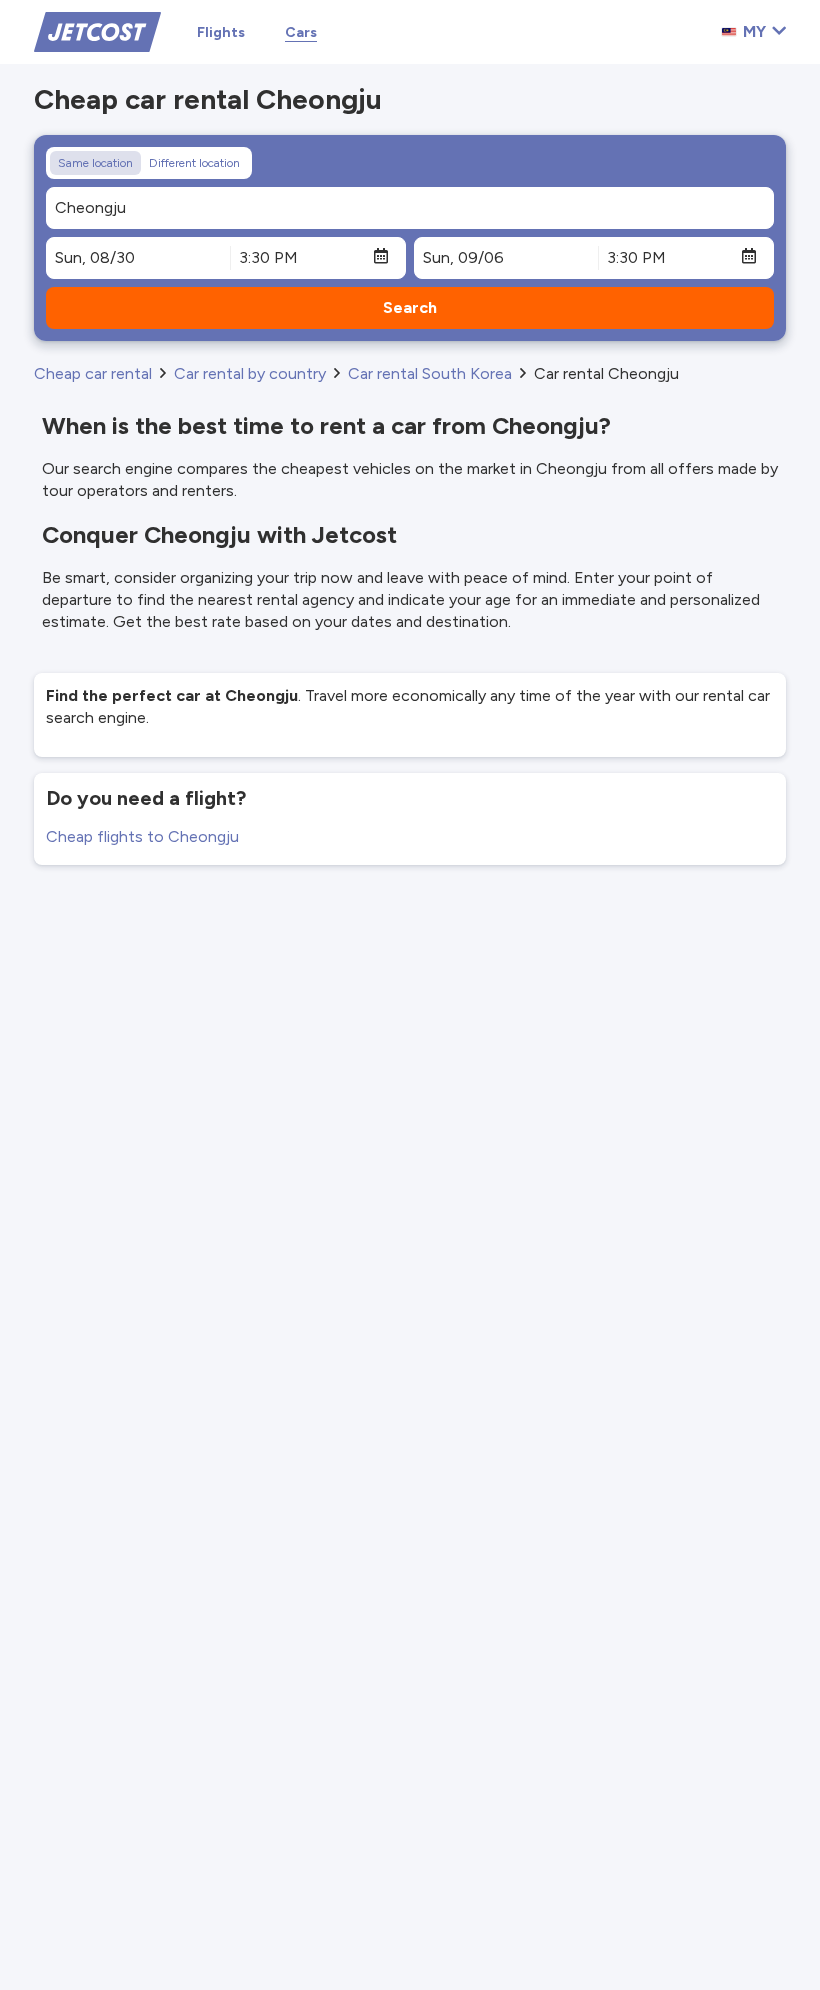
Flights (221, 32)
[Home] (97, 30)
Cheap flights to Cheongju (142, 836)
